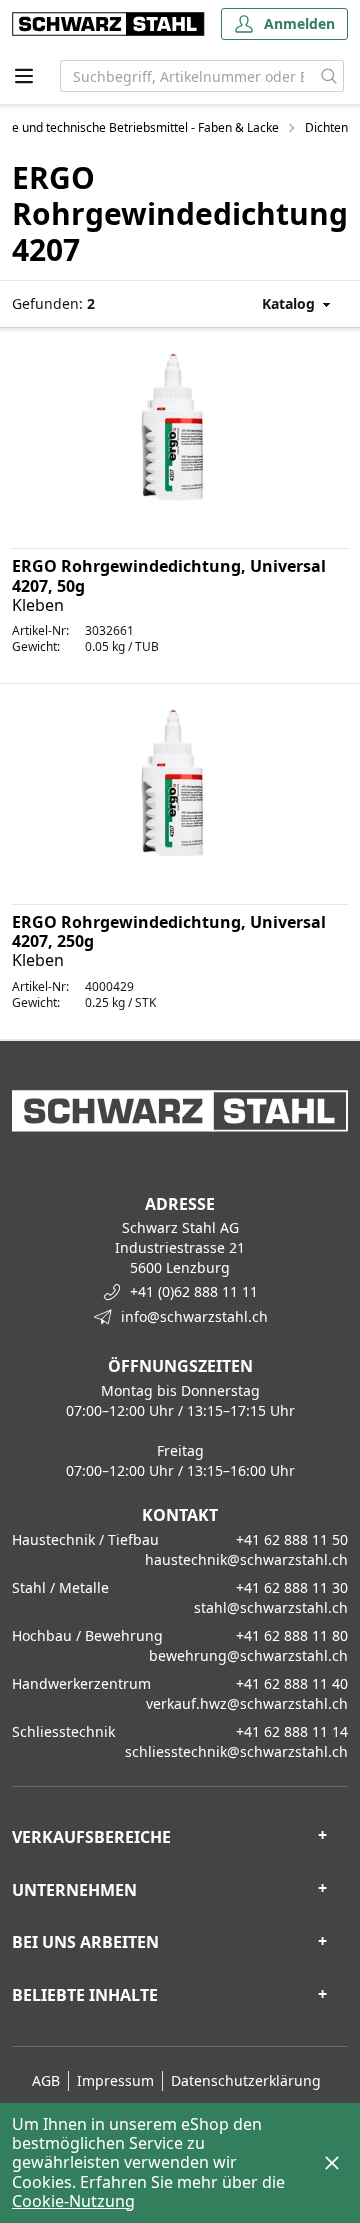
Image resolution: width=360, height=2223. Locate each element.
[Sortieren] (277, 303)
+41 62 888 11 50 (292, 1539)
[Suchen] (329, 76)
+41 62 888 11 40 (292, 1683)
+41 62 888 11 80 (292, 1635)
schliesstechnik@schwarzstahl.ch (236, 1751)
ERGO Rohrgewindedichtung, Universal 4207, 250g (169, 931)
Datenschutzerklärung (246, 2080)
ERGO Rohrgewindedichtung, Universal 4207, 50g (169, 575)
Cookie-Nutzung (73, 2201)
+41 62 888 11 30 (292, 1587)
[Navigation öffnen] (24, 76)
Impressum (115, 2080)
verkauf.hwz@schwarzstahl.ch (247, 1703)
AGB (46, 2080)
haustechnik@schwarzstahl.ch (246, 1559)
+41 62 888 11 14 (292, 1731)
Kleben (38, 605)
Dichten (326, 128)
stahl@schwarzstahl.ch (271, 1607)
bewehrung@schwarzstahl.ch (248, 1655)
